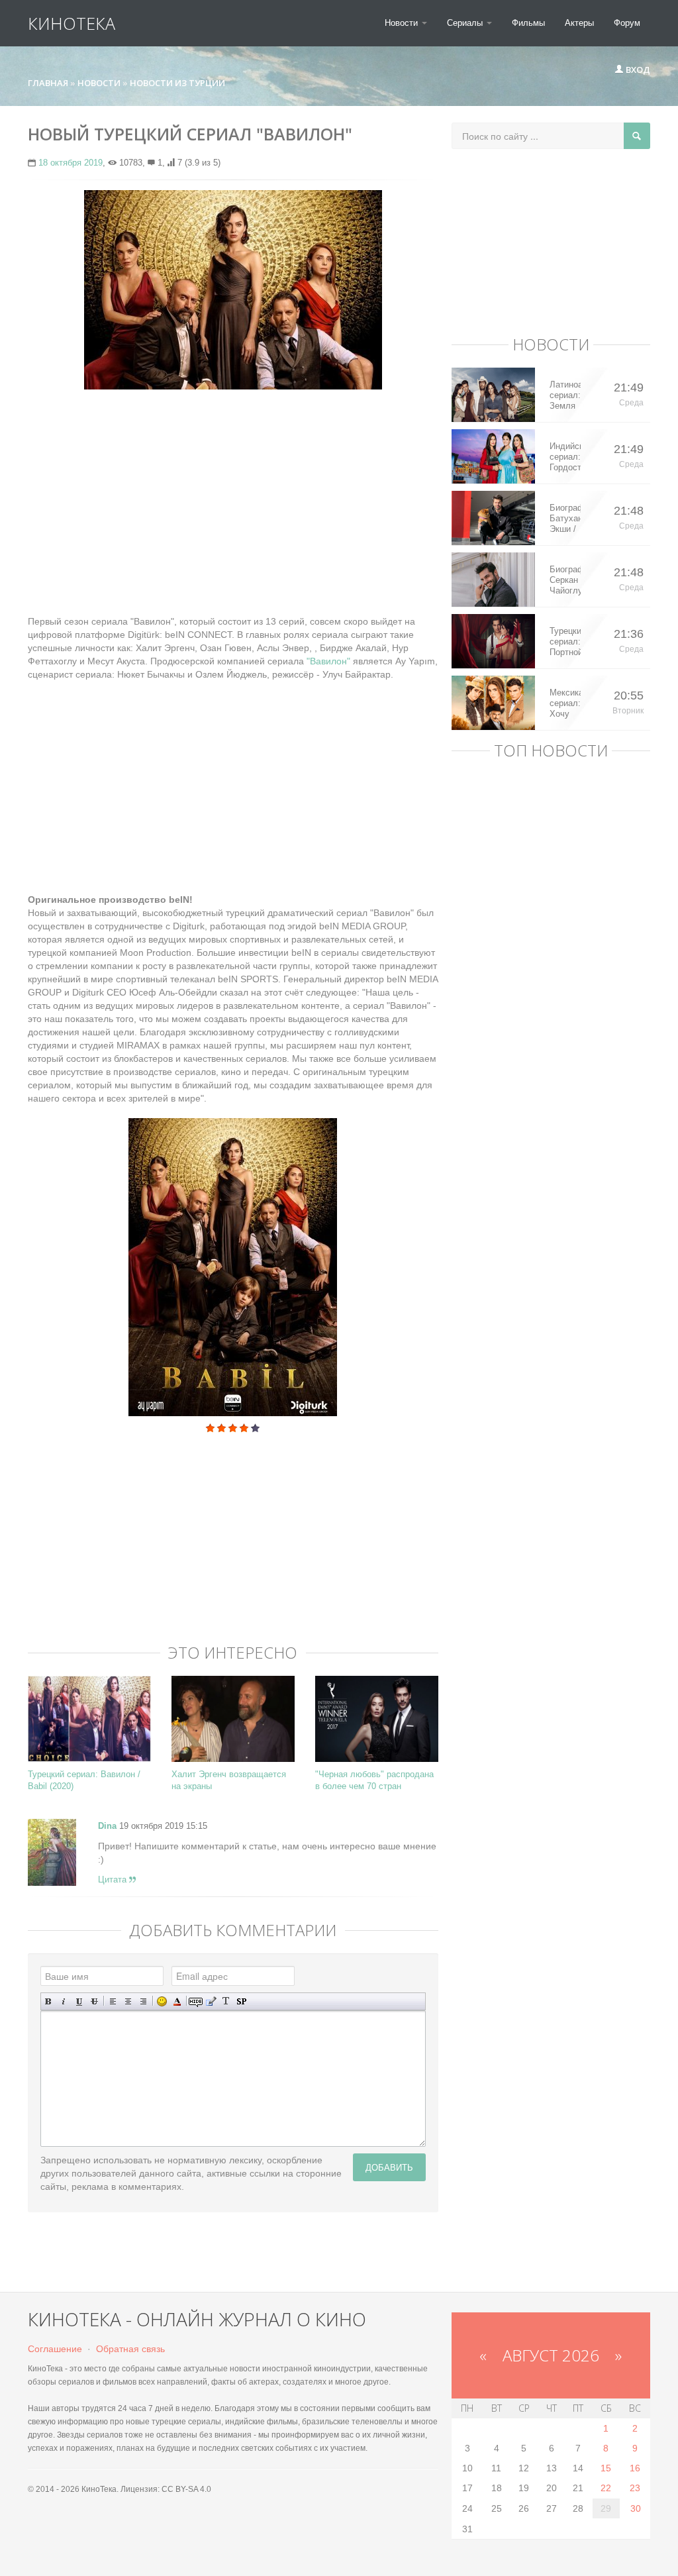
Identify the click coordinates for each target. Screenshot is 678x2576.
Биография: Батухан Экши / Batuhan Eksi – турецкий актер (565, 519)
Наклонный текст (64, 2001)
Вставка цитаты (211, 2001)
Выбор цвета (177, 2001)
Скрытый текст (196, 2001)
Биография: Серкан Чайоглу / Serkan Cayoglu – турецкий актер (565, 580)
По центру (128, 2001)
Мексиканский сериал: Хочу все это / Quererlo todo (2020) (565, 703)
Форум (627, 23)
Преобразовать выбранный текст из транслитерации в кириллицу (226, 2001)
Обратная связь (130, 2349)
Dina (107, 1826)
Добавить (389, 2167)
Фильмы (528, 23)
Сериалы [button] (466, 23)
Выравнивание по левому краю (113, 2001)
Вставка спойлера (241, 2001)
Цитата (114, 1880)
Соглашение (55, 2349)
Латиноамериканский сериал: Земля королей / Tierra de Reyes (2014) (565, 395)
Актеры (579, 23)
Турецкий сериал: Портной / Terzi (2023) (565, 642)
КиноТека (72, 23)
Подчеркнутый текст (79, 2001)
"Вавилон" (330, 661)
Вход (637, 70)
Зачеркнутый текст (94, 2001)
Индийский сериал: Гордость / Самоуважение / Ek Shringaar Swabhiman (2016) (565, 457)
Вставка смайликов (162, 2001)
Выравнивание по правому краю (143, 2001)
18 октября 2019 (71, 163)
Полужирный (49, 2001)
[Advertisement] (233, 495)
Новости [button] (403, 23)
